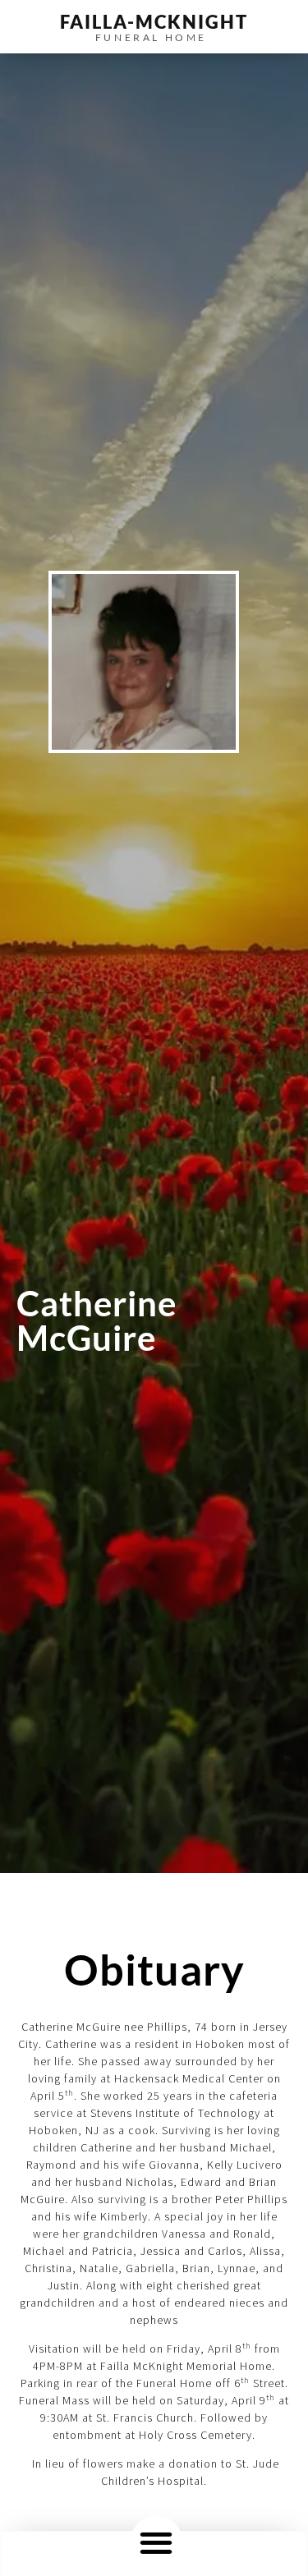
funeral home (151, 37)
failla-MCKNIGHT (154, 22)
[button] (156, 2542)
